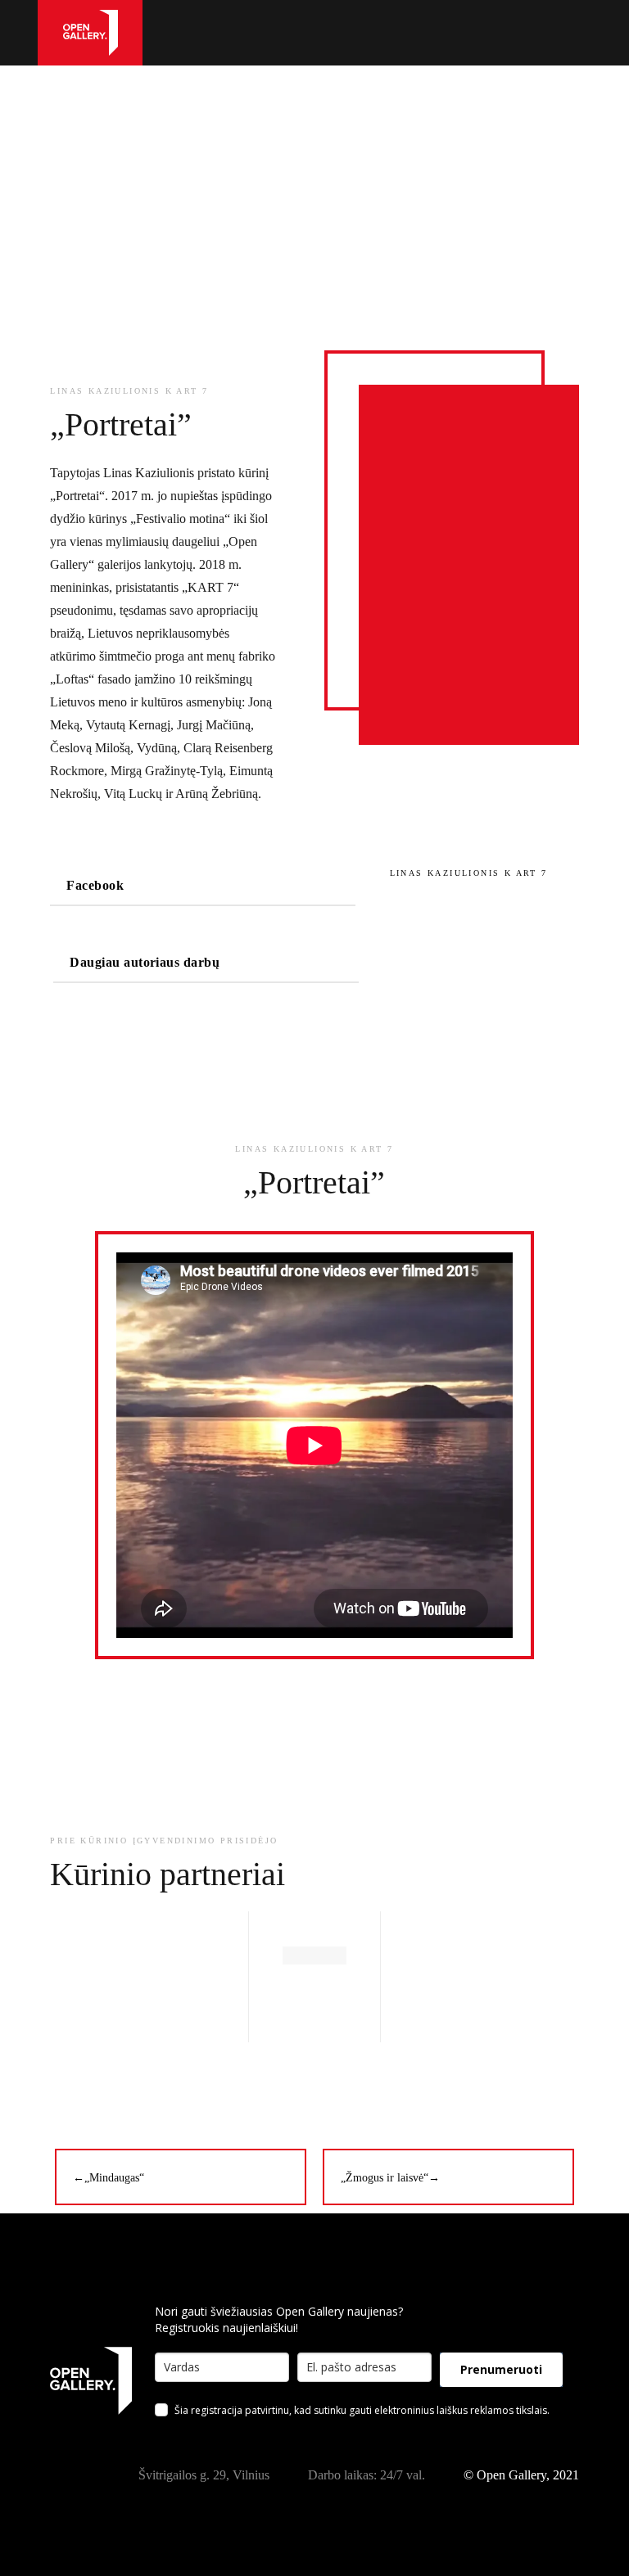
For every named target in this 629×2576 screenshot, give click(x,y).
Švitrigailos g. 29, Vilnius (204, 2475)
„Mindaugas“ (109, 2178)
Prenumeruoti (501, 2369)
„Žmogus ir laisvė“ (390, 2178)
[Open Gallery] (91, 32)
